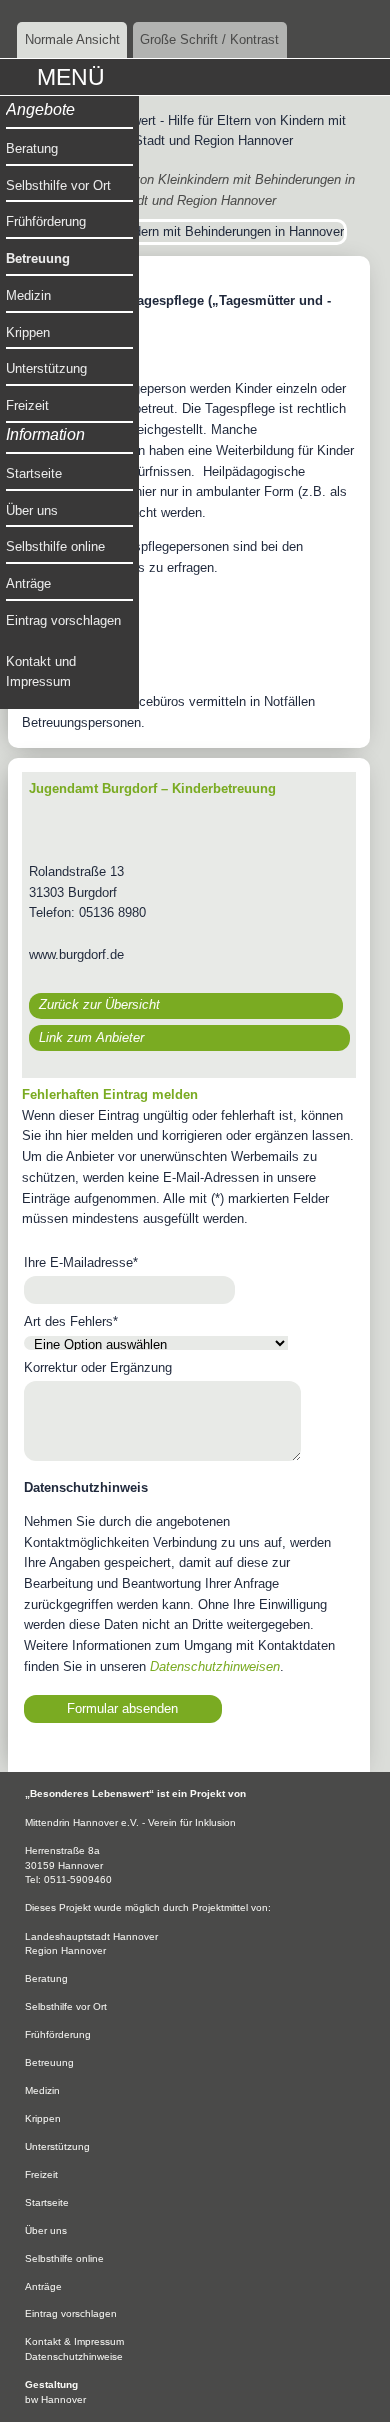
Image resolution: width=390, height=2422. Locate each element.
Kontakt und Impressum (41, 672)
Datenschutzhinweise (74, 2356)
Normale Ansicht (72, 39)
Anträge (28, 583)
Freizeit (27, 405)
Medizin (28, 295)
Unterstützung (46, 368)
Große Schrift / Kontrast (209, 39)
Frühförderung (46, 221)
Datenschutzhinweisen (215, 1666)
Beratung (32, 148)
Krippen (28, 332)
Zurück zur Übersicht (99, 1004)
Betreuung (38, 258)
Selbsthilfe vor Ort (58, 185)
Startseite (34, 473)
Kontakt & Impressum (74, 2341)
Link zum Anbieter (91, 1037)
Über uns (32, 510)
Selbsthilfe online (55, 546)
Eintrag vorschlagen (63, 620)
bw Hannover (55, 2399)
